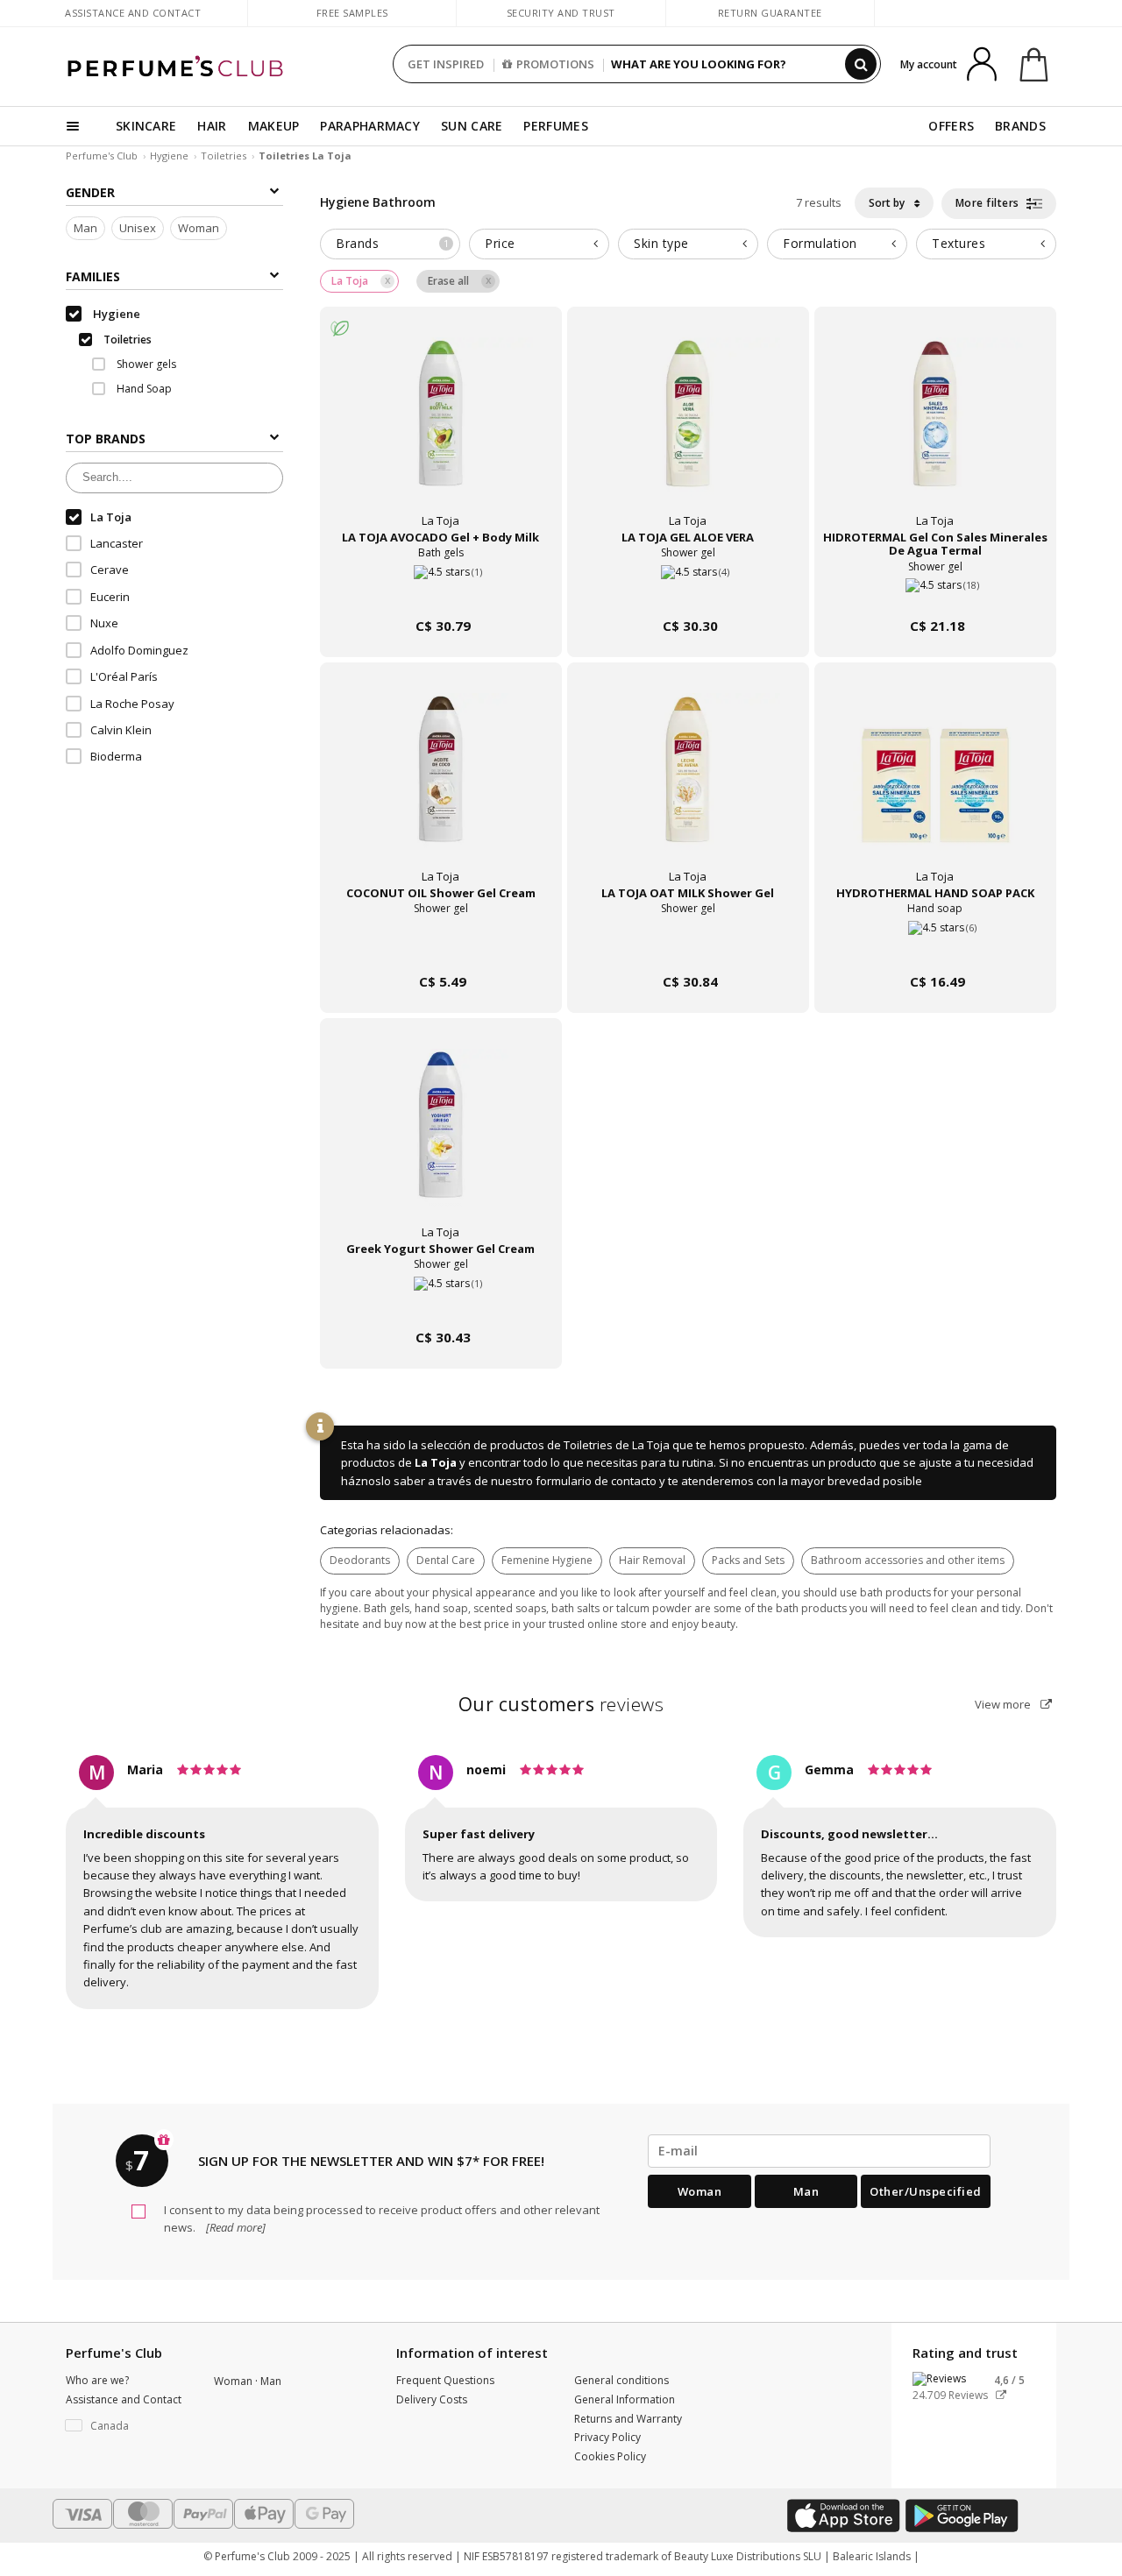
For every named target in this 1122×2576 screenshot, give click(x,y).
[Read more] (234, 2227)
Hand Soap (143, 389)
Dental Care (446, 1560)
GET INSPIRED (446, 64)
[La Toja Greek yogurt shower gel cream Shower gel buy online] (441, 1304)
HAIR (212, 126)
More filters (989, 203)
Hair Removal (652, 1560)
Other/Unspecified (926, 2191)
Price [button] (500, 243)
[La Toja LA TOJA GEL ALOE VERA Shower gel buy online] (688, 593)
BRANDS (1020, 126)
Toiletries (224, 156)
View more (1004, 1704)
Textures (959, 243)
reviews (561, 1704)
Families (93, 276)
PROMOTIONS (555, 64)
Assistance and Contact (133, 13)
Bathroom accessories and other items (908, 1560)
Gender (90, 192)
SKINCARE (146, 126)
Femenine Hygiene (547, 1560)
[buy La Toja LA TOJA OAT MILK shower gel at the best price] (688, 785)
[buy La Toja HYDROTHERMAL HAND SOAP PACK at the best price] (935, 785)
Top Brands (106, 439)
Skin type (661, 243)
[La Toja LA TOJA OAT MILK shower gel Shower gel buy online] (688, 948)
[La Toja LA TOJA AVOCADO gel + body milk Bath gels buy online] (441, 593)
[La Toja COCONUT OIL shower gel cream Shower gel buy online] (441, 948)
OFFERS (951, 126)
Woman (199, 229)
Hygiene (169, 156)
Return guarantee (770, 13)
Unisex (138, 229)
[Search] (861, 64)
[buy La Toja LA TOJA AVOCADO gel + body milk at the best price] (441, 429)
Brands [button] (392, 243)
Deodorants (360, 1560)
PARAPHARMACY (370, 126)
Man (85, 229)
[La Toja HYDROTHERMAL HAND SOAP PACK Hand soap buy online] (935, 948)
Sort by (888, 203)
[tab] (390, 244)
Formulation (820, 243)
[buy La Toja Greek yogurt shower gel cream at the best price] (441, 1141)
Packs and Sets (748, 1560)
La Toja (436, 1462)
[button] (127, 2426)
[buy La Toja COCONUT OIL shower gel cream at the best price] (441, 785)
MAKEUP (274, 126)
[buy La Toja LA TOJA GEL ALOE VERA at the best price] (688, 429)
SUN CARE (472, 126)
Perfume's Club (102, 156)
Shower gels (145, 364)
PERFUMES (555, 126)
